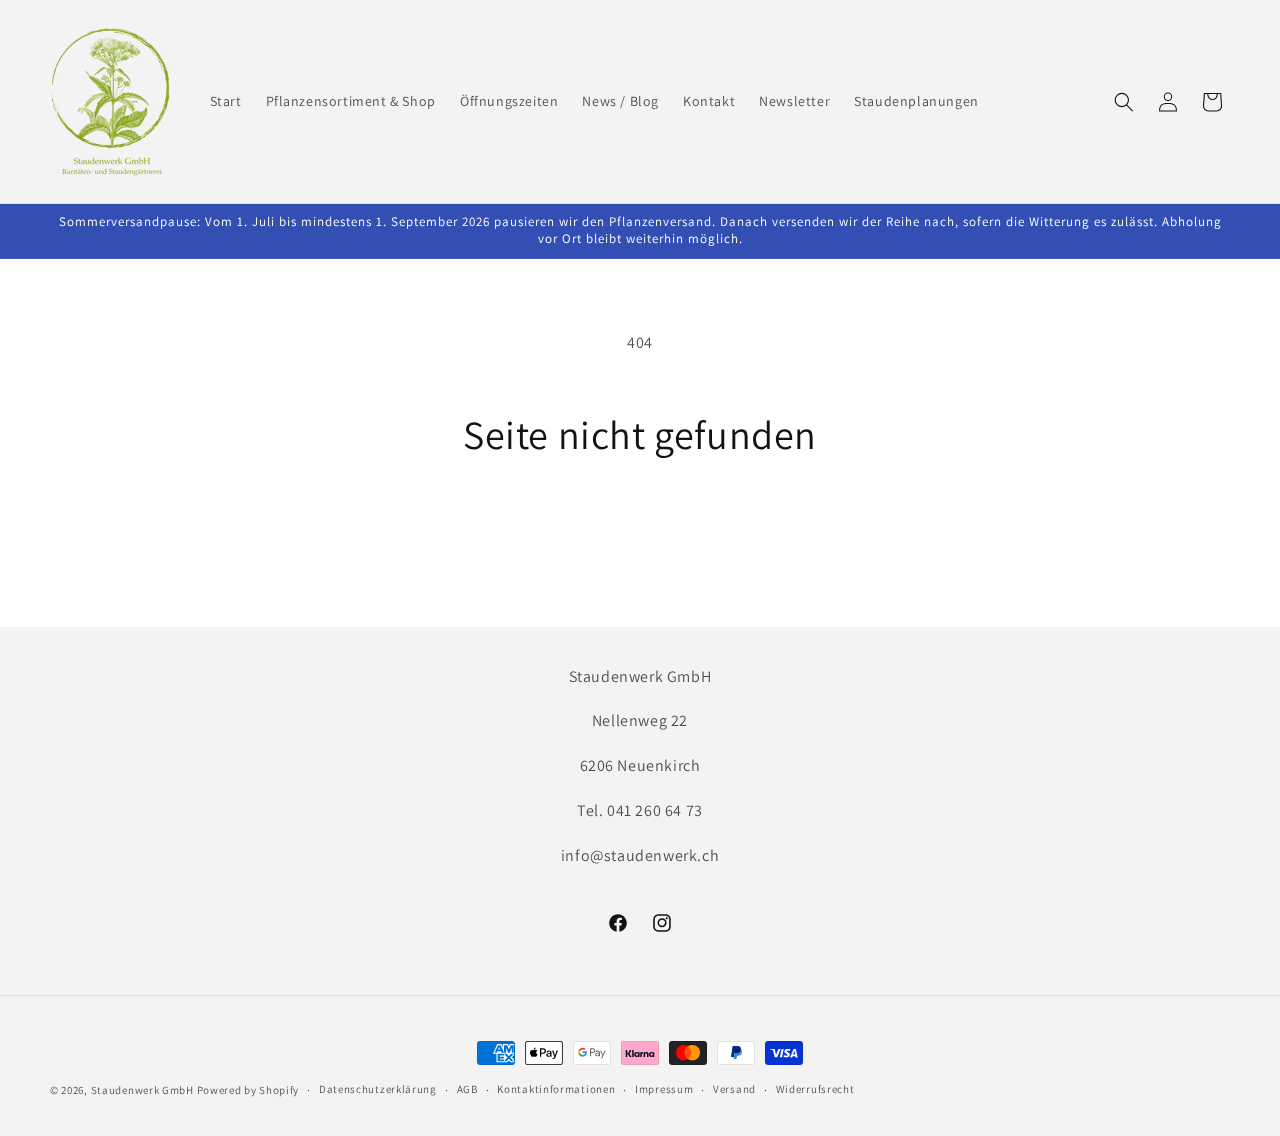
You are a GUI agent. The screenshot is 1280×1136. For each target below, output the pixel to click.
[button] (1124, 102)
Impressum (664, 1089)
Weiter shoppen (640, 532)
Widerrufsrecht (815, 1089)
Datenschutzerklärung (378, 1089)
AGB (467, 1089)
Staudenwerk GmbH (142, 1090)
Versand (734, 1089)
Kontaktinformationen (556, 1089)
